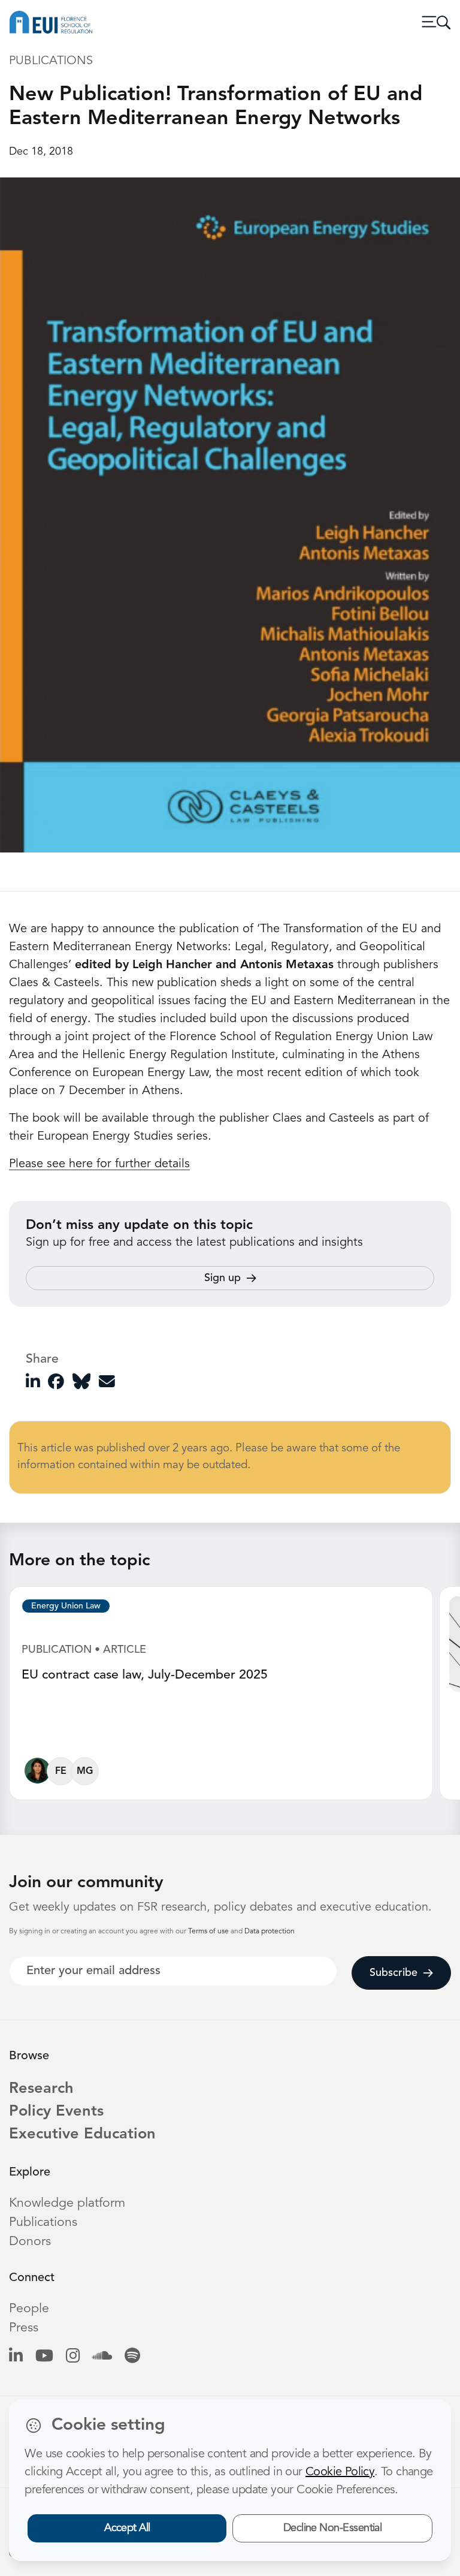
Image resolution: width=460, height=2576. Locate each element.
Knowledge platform (67, 2203)
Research (41, 2089)
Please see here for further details (99, 1164)
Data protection (270, 1932)
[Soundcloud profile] (102, 2357)
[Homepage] (51, 22)
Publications (43, 2223)
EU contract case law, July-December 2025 (145, 1675)
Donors (30, 2242)
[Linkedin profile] (16, 2357)
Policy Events (56, 2112)
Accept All (127, 2528)
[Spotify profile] (132, 2357)
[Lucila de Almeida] (37, 1774)
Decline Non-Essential (333, 2528)
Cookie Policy (340, 2472)
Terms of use (209, 1932)
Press (24, 2328)
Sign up (223, 1278)
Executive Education (82, 2134)
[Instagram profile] (73, 2357)
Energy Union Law (66, 1606)
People (29, 2309)
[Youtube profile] (44, 2357)
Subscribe (394, 1973)
